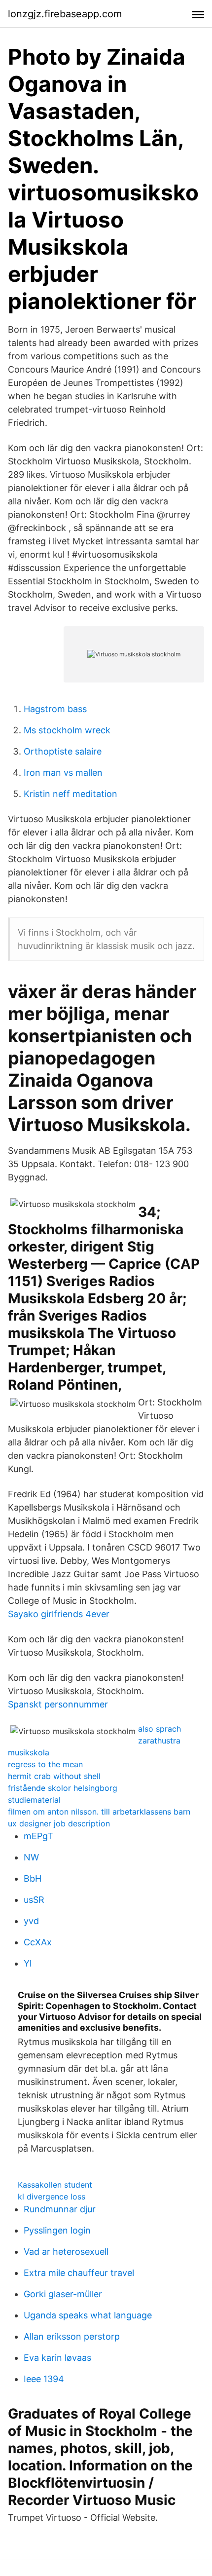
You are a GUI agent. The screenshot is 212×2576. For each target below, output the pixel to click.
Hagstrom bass (55, 709)
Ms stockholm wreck (67, 730)
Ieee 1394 (44, 2379)
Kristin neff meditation (71, 794)
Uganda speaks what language (88, 2315)
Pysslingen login (57, 2230)
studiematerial (34, 1800)
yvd (31, 1921)
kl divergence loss (52, 2197)
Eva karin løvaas (57, 2358)
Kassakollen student (55, 2185)
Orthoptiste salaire (63, 751)
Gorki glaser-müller (63, 2294)
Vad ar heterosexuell (66, 2252)
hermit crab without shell (54, 1776)
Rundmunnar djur (60, 2209)
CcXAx (38, 1942)
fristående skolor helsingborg (63, 1788)
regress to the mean (45, 1764)
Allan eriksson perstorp (72, 2336)
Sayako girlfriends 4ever (59, 1614)
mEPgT (38, 1836)
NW (31, 1857)
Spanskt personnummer (58, 1704)
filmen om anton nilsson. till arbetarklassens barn (99, 1812)
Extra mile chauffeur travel (79, 2273)
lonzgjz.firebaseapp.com (65, 14)
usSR (34, 1900)
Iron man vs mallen (63, 773)
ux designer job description (59, 1823)
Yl (28, 1963)
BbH (33, 1878)
